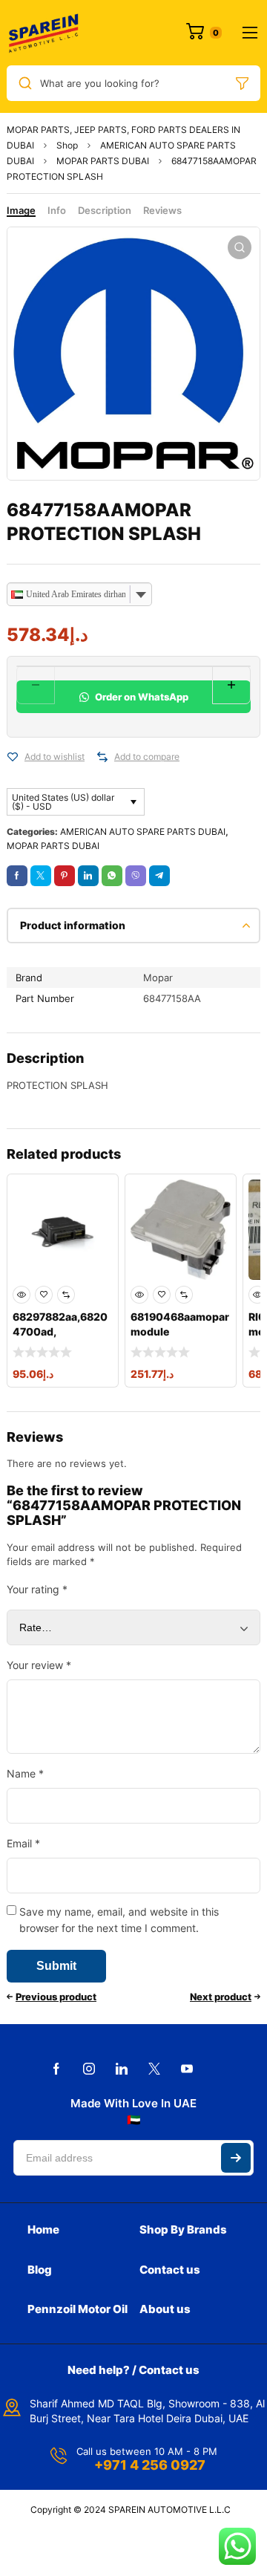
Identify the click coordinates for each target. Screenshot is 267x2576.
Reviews (162, 210)
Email (23, 1843)
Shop (67, 145)
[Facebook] (56, 2069)
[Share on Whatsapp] (112, 876)
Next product (221, 1997)
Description (105, 210)
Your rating (37, 1589)
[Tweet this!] (41, 876)
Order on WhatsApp (141, 697)
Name (25, 1773)
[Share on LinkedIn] (88, 876)
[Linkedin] (122, 2069)
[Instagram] (89, 2069)
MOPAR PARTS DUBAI (103, 161)
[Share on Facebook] (17, 876)
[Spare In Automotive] (43, 33)
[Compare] (102, 757)
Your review (39, 1665)
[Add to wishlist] (13, 757)
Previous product (56, 1997)
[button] (240, 247)
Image (21, 210)
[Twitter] (154, 2069)
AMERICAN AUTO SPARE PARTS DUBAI (143, 832)
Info (57, 210)
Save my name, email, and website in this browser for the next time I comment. (119, 1920)
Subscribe (236, 2158)
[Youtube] (187, 2069)
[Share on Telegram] (159, 876)
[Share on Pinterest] (65, 876)
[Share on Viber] (136, 876)
